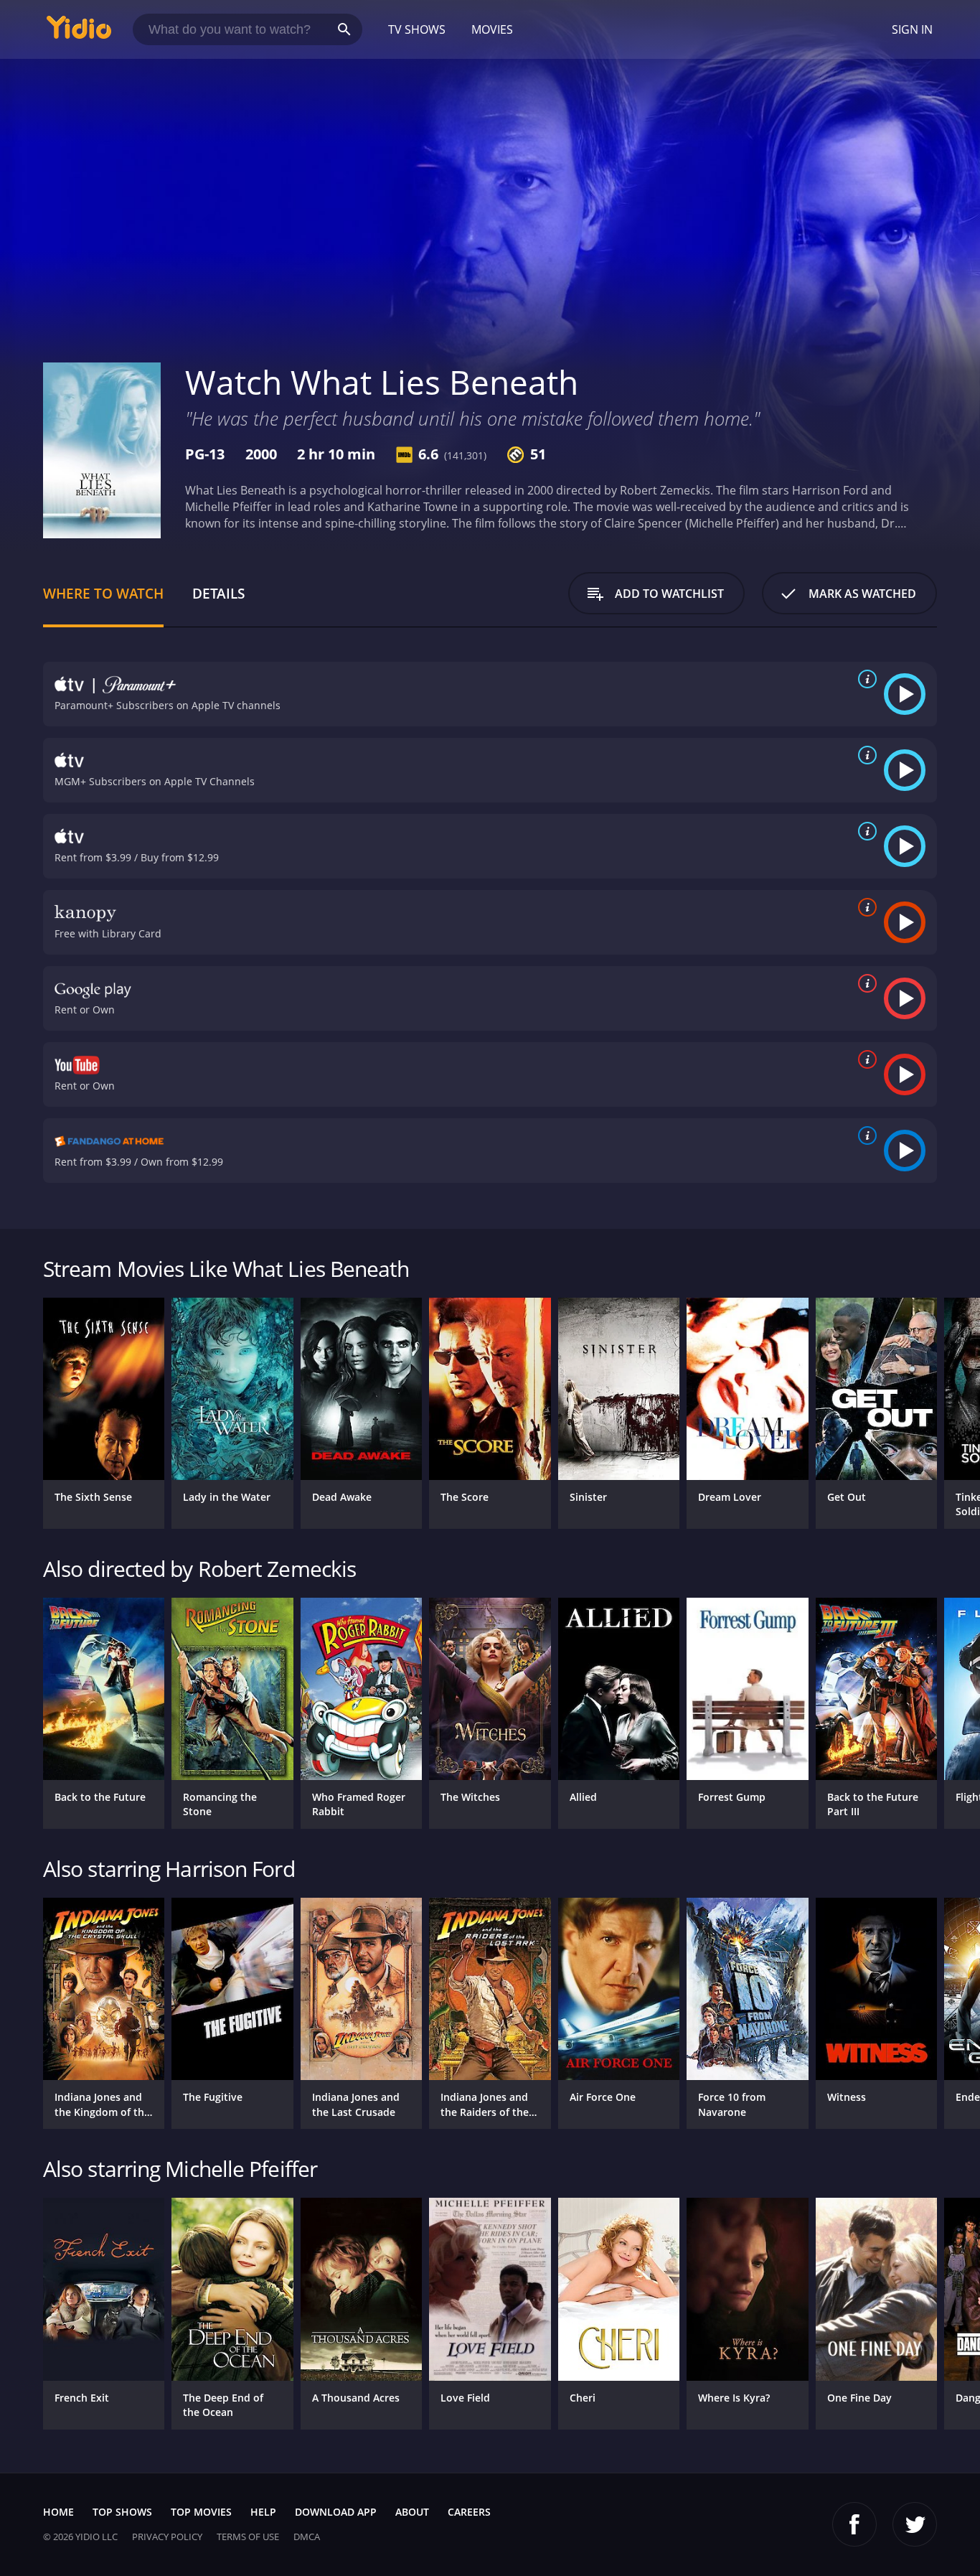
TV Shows (417, 29)
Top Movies (201, 2512)
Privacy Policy (167, 2537)
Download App (336, 2512)
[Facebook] (854, 2524)
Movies (492, 29)
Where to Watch (103, 593)
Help (263, 2512)
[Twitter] (915, 2524)
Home (58, 2512)
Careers (469, 2512)
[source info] (864, 679)
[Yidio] (79, 32)
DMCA (307, 2537)
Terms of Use (248, 2537)
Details (218, 593)
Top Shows (122, 2512)
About (412, 2512)
